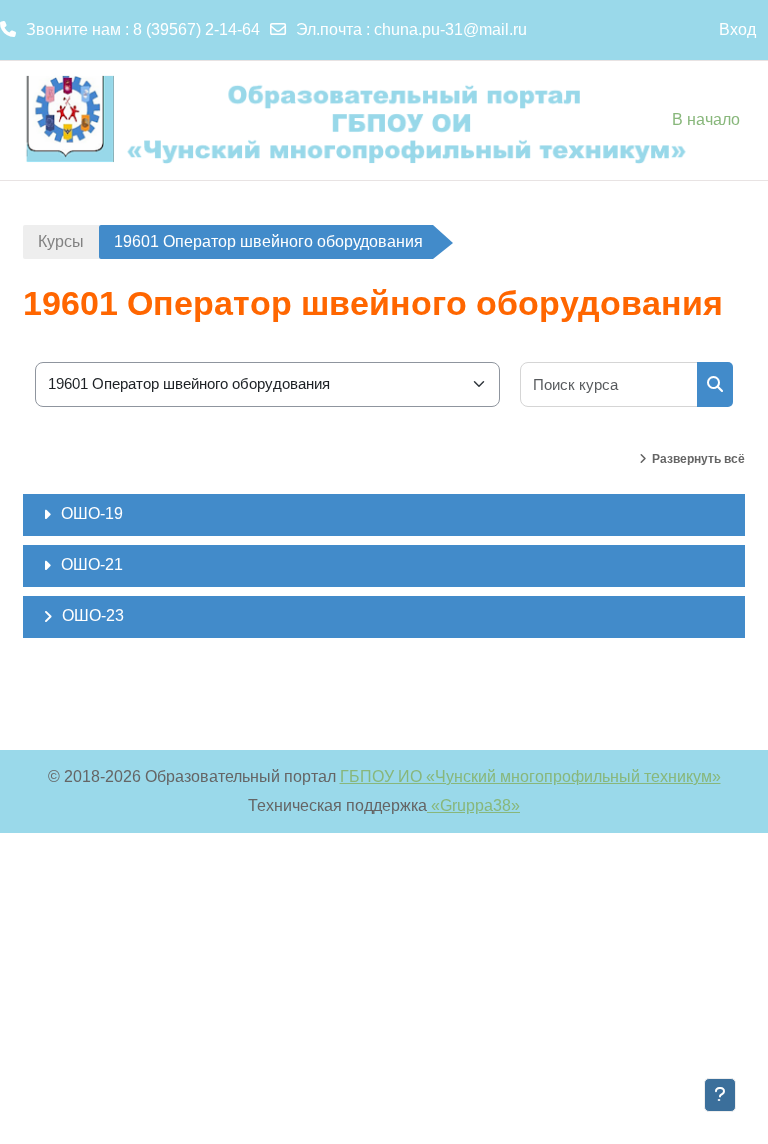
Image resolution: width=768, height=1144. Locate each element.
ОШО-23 (93, 615)
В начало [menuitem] (706, 119)
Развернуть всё (698, 459)
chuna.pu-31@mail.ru (450, 29)
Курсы (61, 241)
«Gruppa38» (473, 805)
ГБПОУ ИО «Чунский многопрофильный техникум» (530, 776)
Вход (737, 29)
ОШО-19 (92, 513)
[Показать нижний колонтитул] (720, 1095)
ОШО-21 (92, 564)
